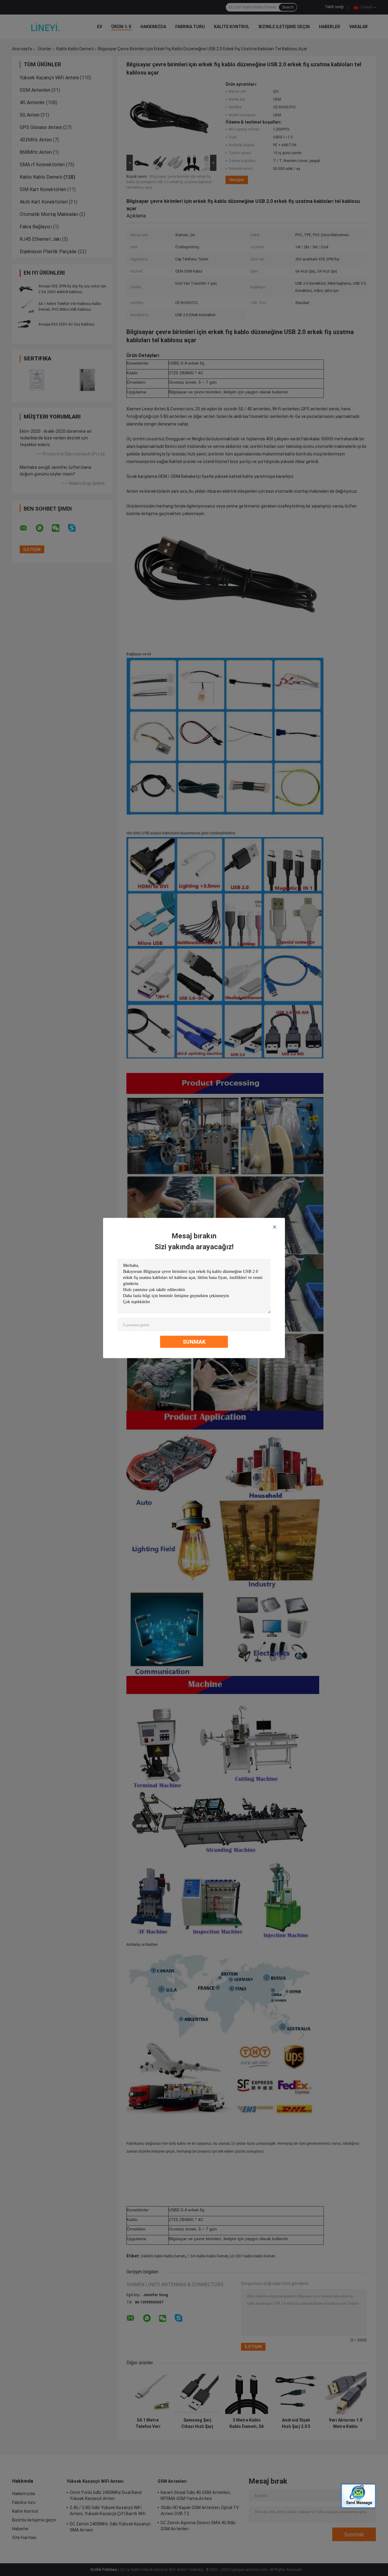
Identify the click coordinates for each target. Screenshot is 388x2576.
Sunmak (194, 1342)
